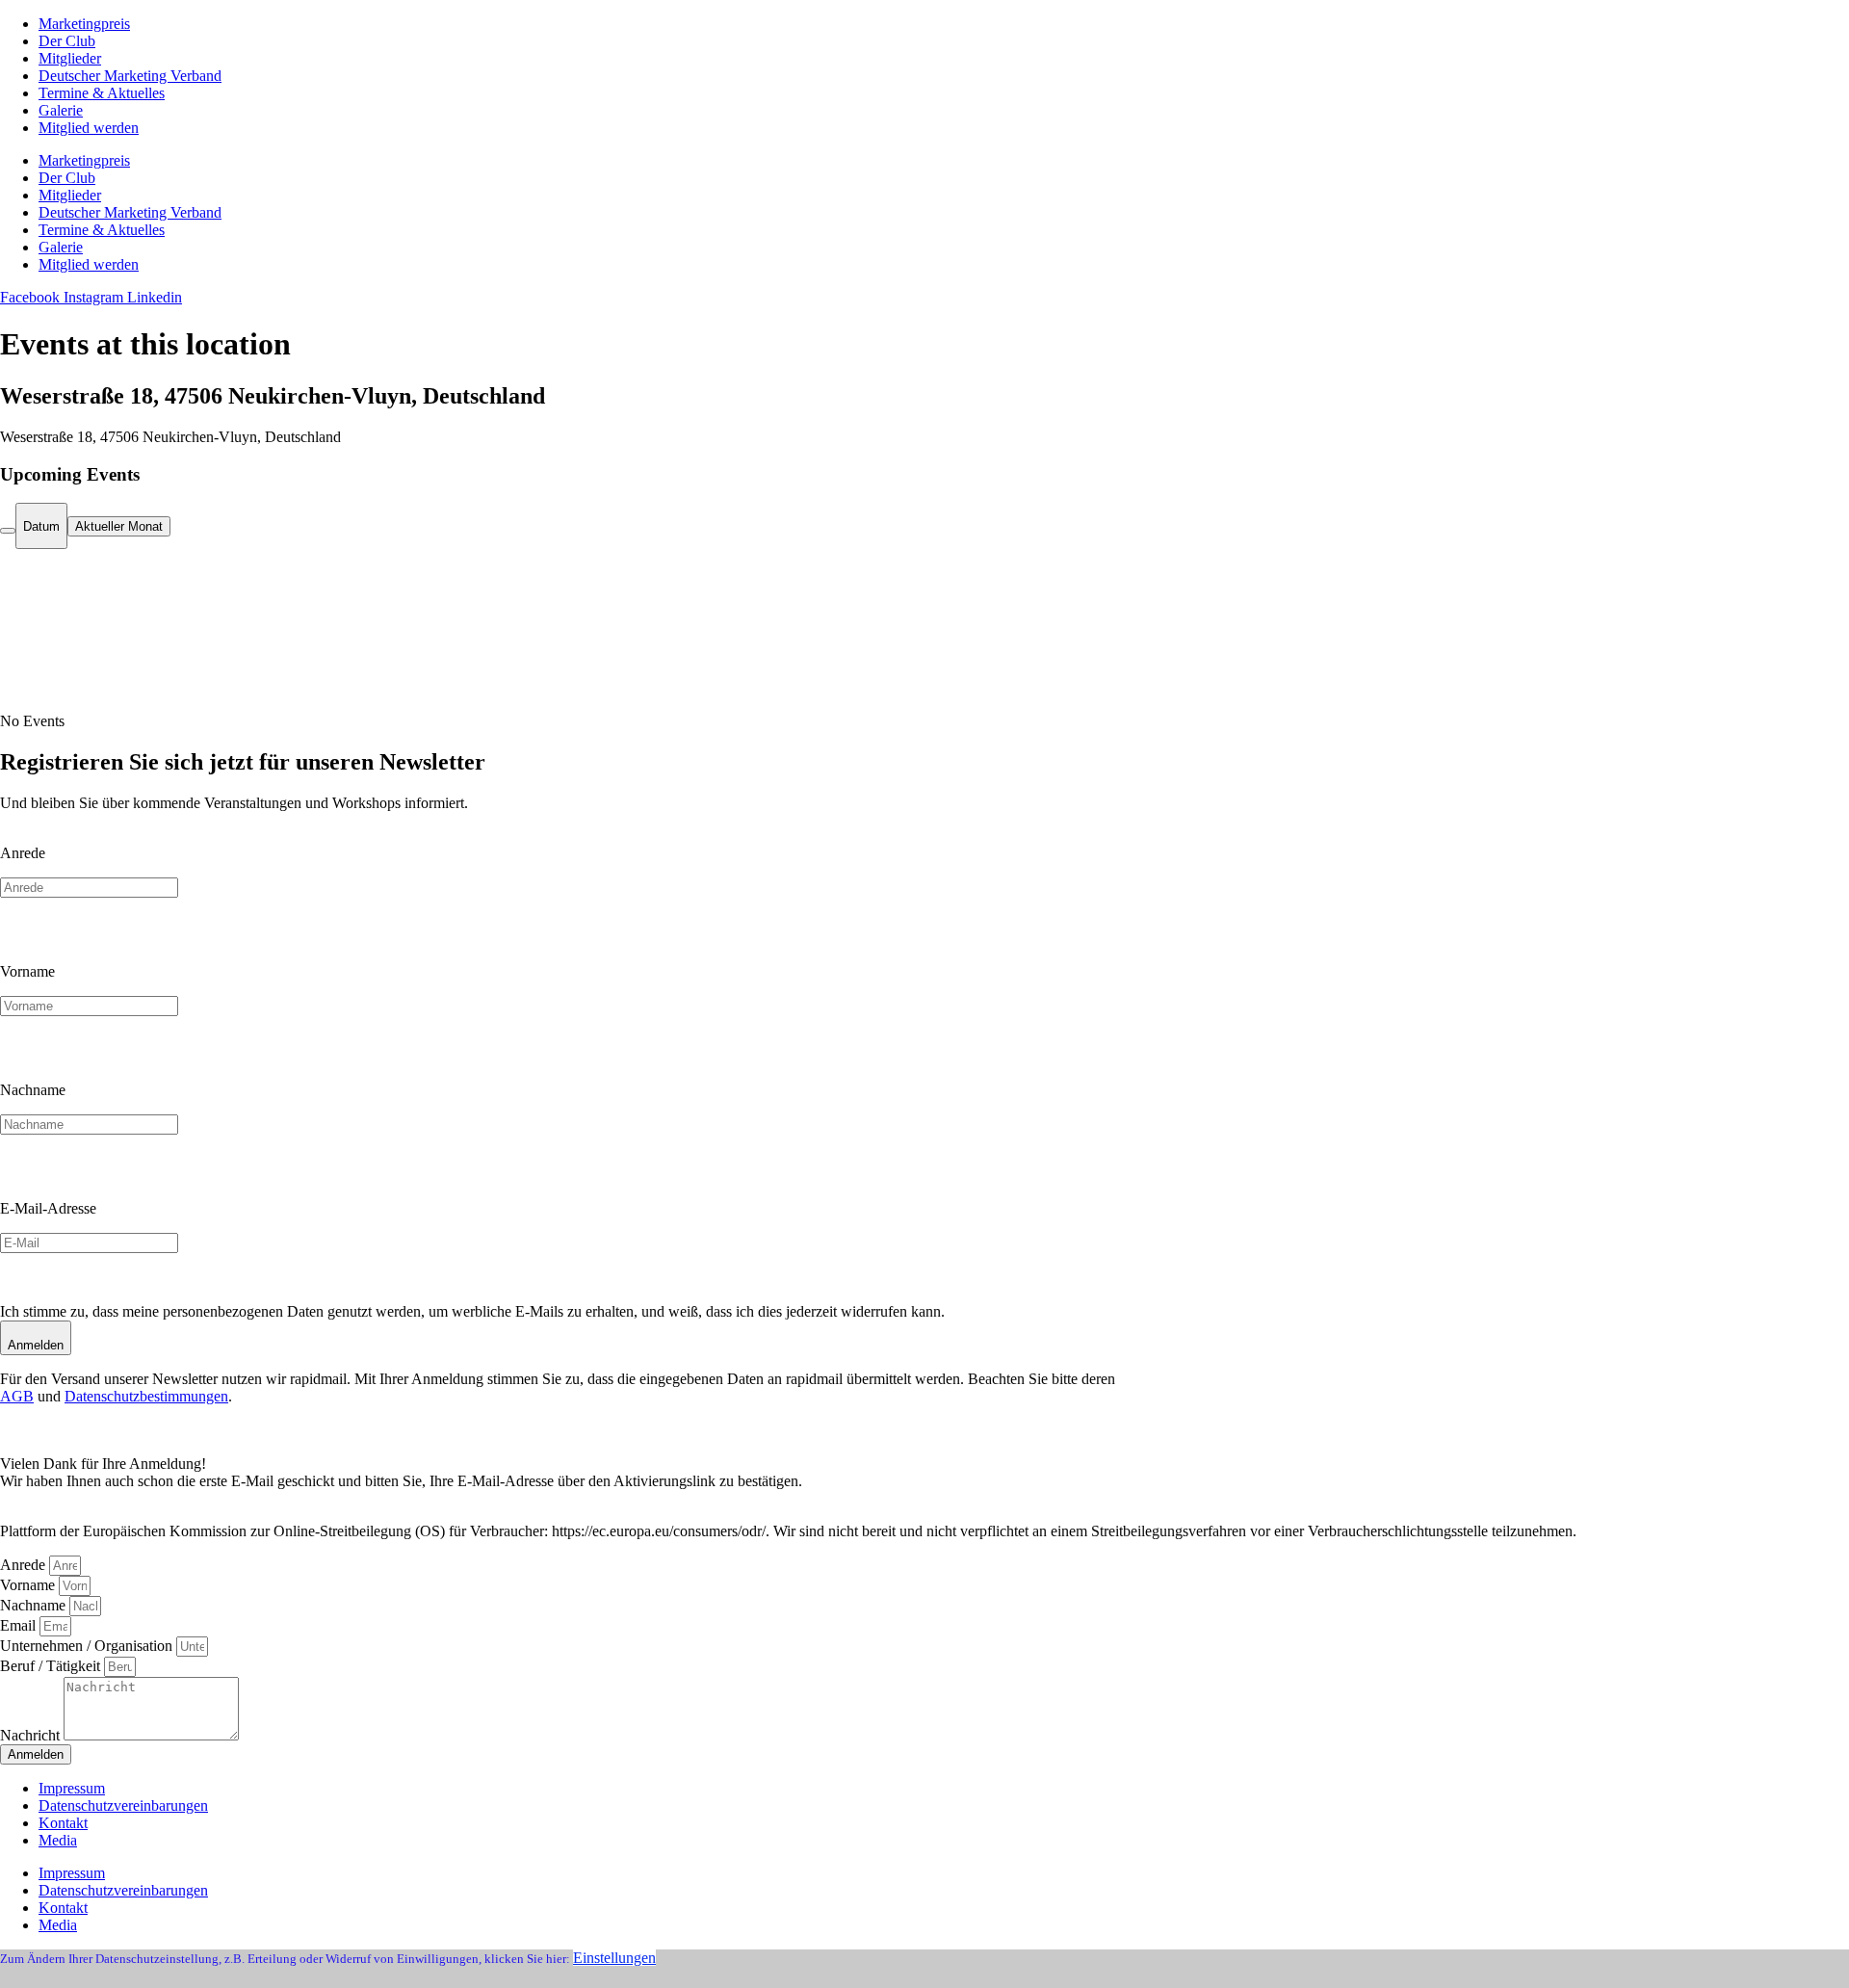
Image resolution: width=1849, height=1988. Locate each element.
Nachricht (32, 1735)
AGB (17, 1396)
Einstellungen (614, 1958)
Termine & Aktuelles (102, 93)
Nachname (33, 1090)
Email (20, 1625)
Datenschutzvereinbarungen (123, 1805)
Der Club (67, 41)
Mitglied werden (89, 128)
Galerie (61, 110)
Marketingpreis (84, 24)
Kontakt (63, 1823)
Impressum (72, 1788)
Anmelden (36, 1345)
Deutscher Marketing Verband (130, 76)
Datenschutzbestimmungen (146, 1396)
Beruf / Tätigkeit (52, 1666)
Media (58, 1840)
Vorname (27, 971)
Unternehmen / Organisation (88, 1646)
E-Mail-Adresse (48, 1208)
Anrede (23, 853)
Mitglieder (70, 58)
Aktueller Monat (119, 526)
